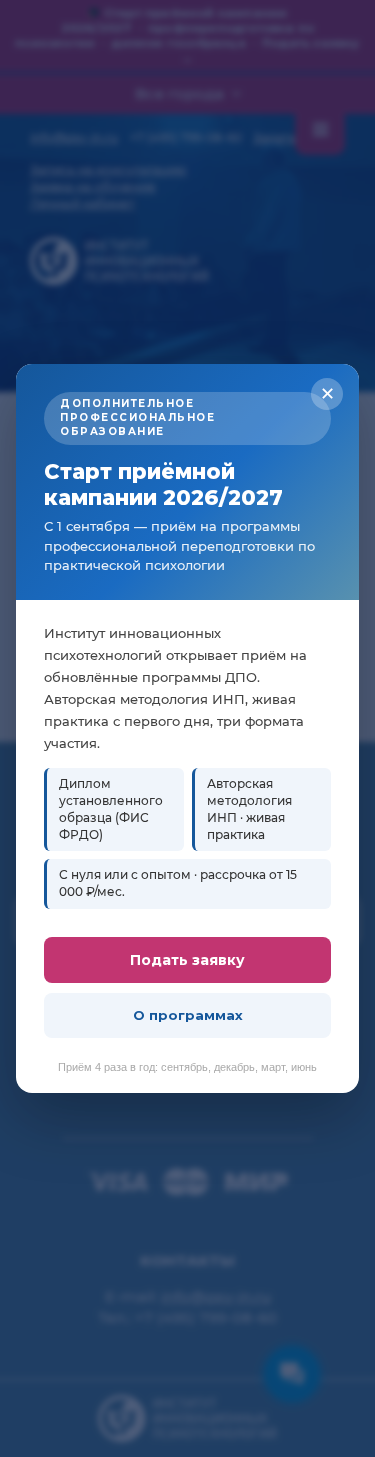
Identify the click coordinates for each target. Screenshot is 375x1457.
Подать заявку (187, 960)
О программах (188, 1015)
